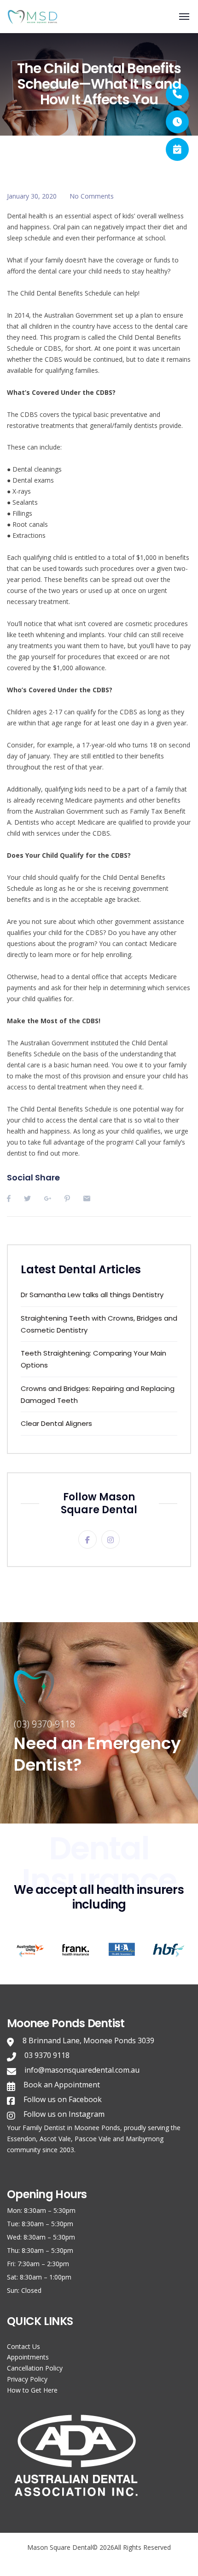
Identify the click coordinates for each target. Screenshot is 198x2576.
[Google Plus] (48, 1198)
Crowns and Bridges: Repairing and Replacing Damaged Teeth (98, 1394)
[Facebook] (9, 1198)
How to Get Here (32, 2390)
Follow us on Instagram (64, 2114)
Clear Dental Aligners (56, 1423)
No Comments (92, 196)
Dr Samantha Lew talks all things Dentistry (92, 1295)
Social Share (33, 1177)
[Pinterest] (67, 1198)
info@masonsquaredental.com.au (82, 2070)
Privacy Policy (27, 2379)
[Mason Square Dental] (35, 17)
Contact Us (23, 2346)
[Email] (87, 1198)
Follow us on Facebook (63, 2099)
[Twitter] (27, 1198)
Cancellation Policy (35, 2368)
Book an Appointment (62, 2085)
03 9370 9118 (47, 2055)
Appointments (28, 2357)
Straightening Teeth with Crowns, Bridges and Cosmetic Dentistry (99, 1324)
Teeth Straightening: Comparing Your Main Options (93, 1359)
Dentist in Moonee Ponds (82, 2128)
